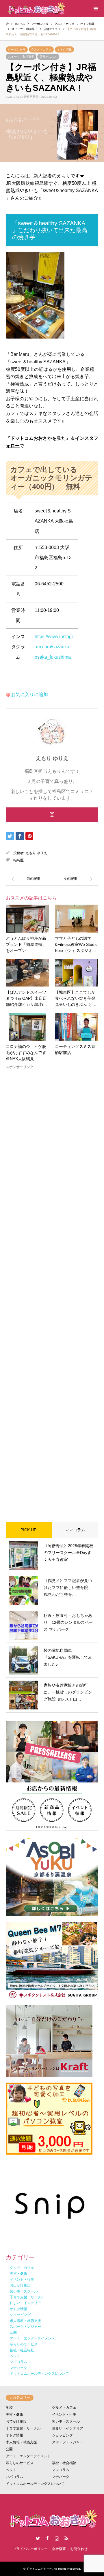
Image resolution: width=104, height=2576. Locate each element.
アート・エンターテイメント (28, 2456)
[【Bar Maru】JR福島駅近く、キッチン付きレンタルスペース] (29, 879)
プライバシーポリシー (30, 2549)
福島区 (18, 860)
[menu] (95, 9)
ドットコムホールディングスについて (35, 2484)
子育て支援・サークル (23, 2428)
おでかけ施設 (16, 2421)
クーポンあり (17, 49)
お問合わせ (79, 2549)
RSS (66, 2538)
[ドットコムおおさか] (36, 9)
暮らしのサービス (20, 2463)
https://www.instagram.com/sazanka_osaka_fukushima (54, 647)
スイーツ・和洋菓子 (21, 57)
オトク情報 (64, 49)
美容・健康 (14, 2415)
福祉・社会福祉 (64, 2463)
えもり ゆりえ (36, 853)
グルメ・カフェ (41, 49)
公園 (9, 2449)
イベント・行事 (64, 2415)
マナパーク (61, 2477)
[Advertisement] (52, 1291)
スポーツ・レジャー (68, 2442)
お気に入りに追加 (29, 695)
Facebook (47, 2538)
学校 (9, 2408)
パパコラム (14, 2477)
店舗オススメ (48, 57)
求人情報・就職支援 (21, 2442)
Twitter (38, 2538)
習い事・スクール (66, 2421)
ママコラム (75, 1530)
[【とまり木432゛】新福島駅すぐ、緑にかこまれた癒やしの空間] (75, 879)
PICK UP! (29, 1530)
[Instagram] (52, 815)
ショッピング (62, 2435)
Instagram (57, 2538)
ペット (11, 2470)
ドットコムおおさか (39, 2569)
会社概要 (59, 2549)
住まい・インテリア (68, 2428)
